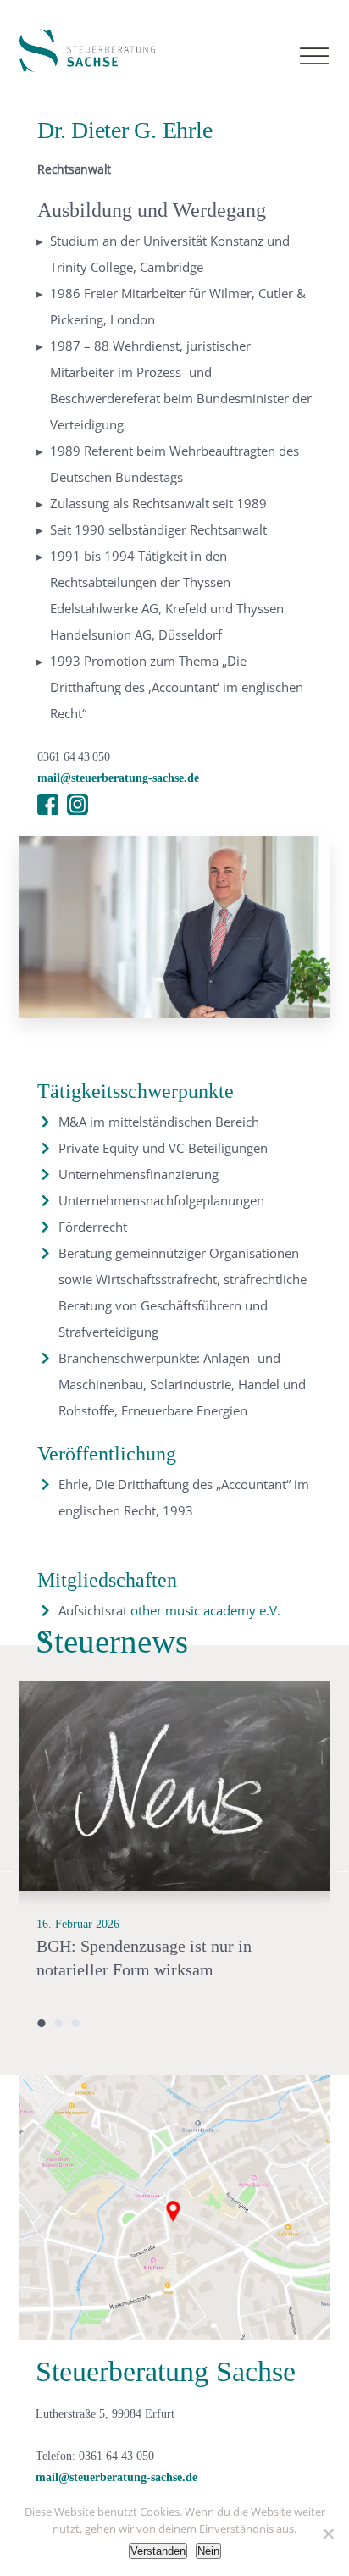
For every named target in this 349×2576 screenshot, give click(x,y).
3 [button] (75, 2023)
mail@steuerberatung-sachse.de (118, 778)
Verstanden (158, 2551)
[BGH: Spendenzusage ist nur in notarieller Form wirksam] (174, 1787)
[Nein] (328, 2534)
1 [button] (42, 2023)
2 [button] (58, 2023)
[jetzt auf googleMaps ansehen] (174, 2207)
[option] (174, 1869)
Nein (208, 2551)
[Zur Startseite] (87, 50)
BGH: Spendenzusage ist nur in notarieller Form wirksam (144, 1958)
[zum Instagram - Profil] (78, 804)
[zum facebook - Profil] (48, 804)
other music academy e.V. (205, 1610)
